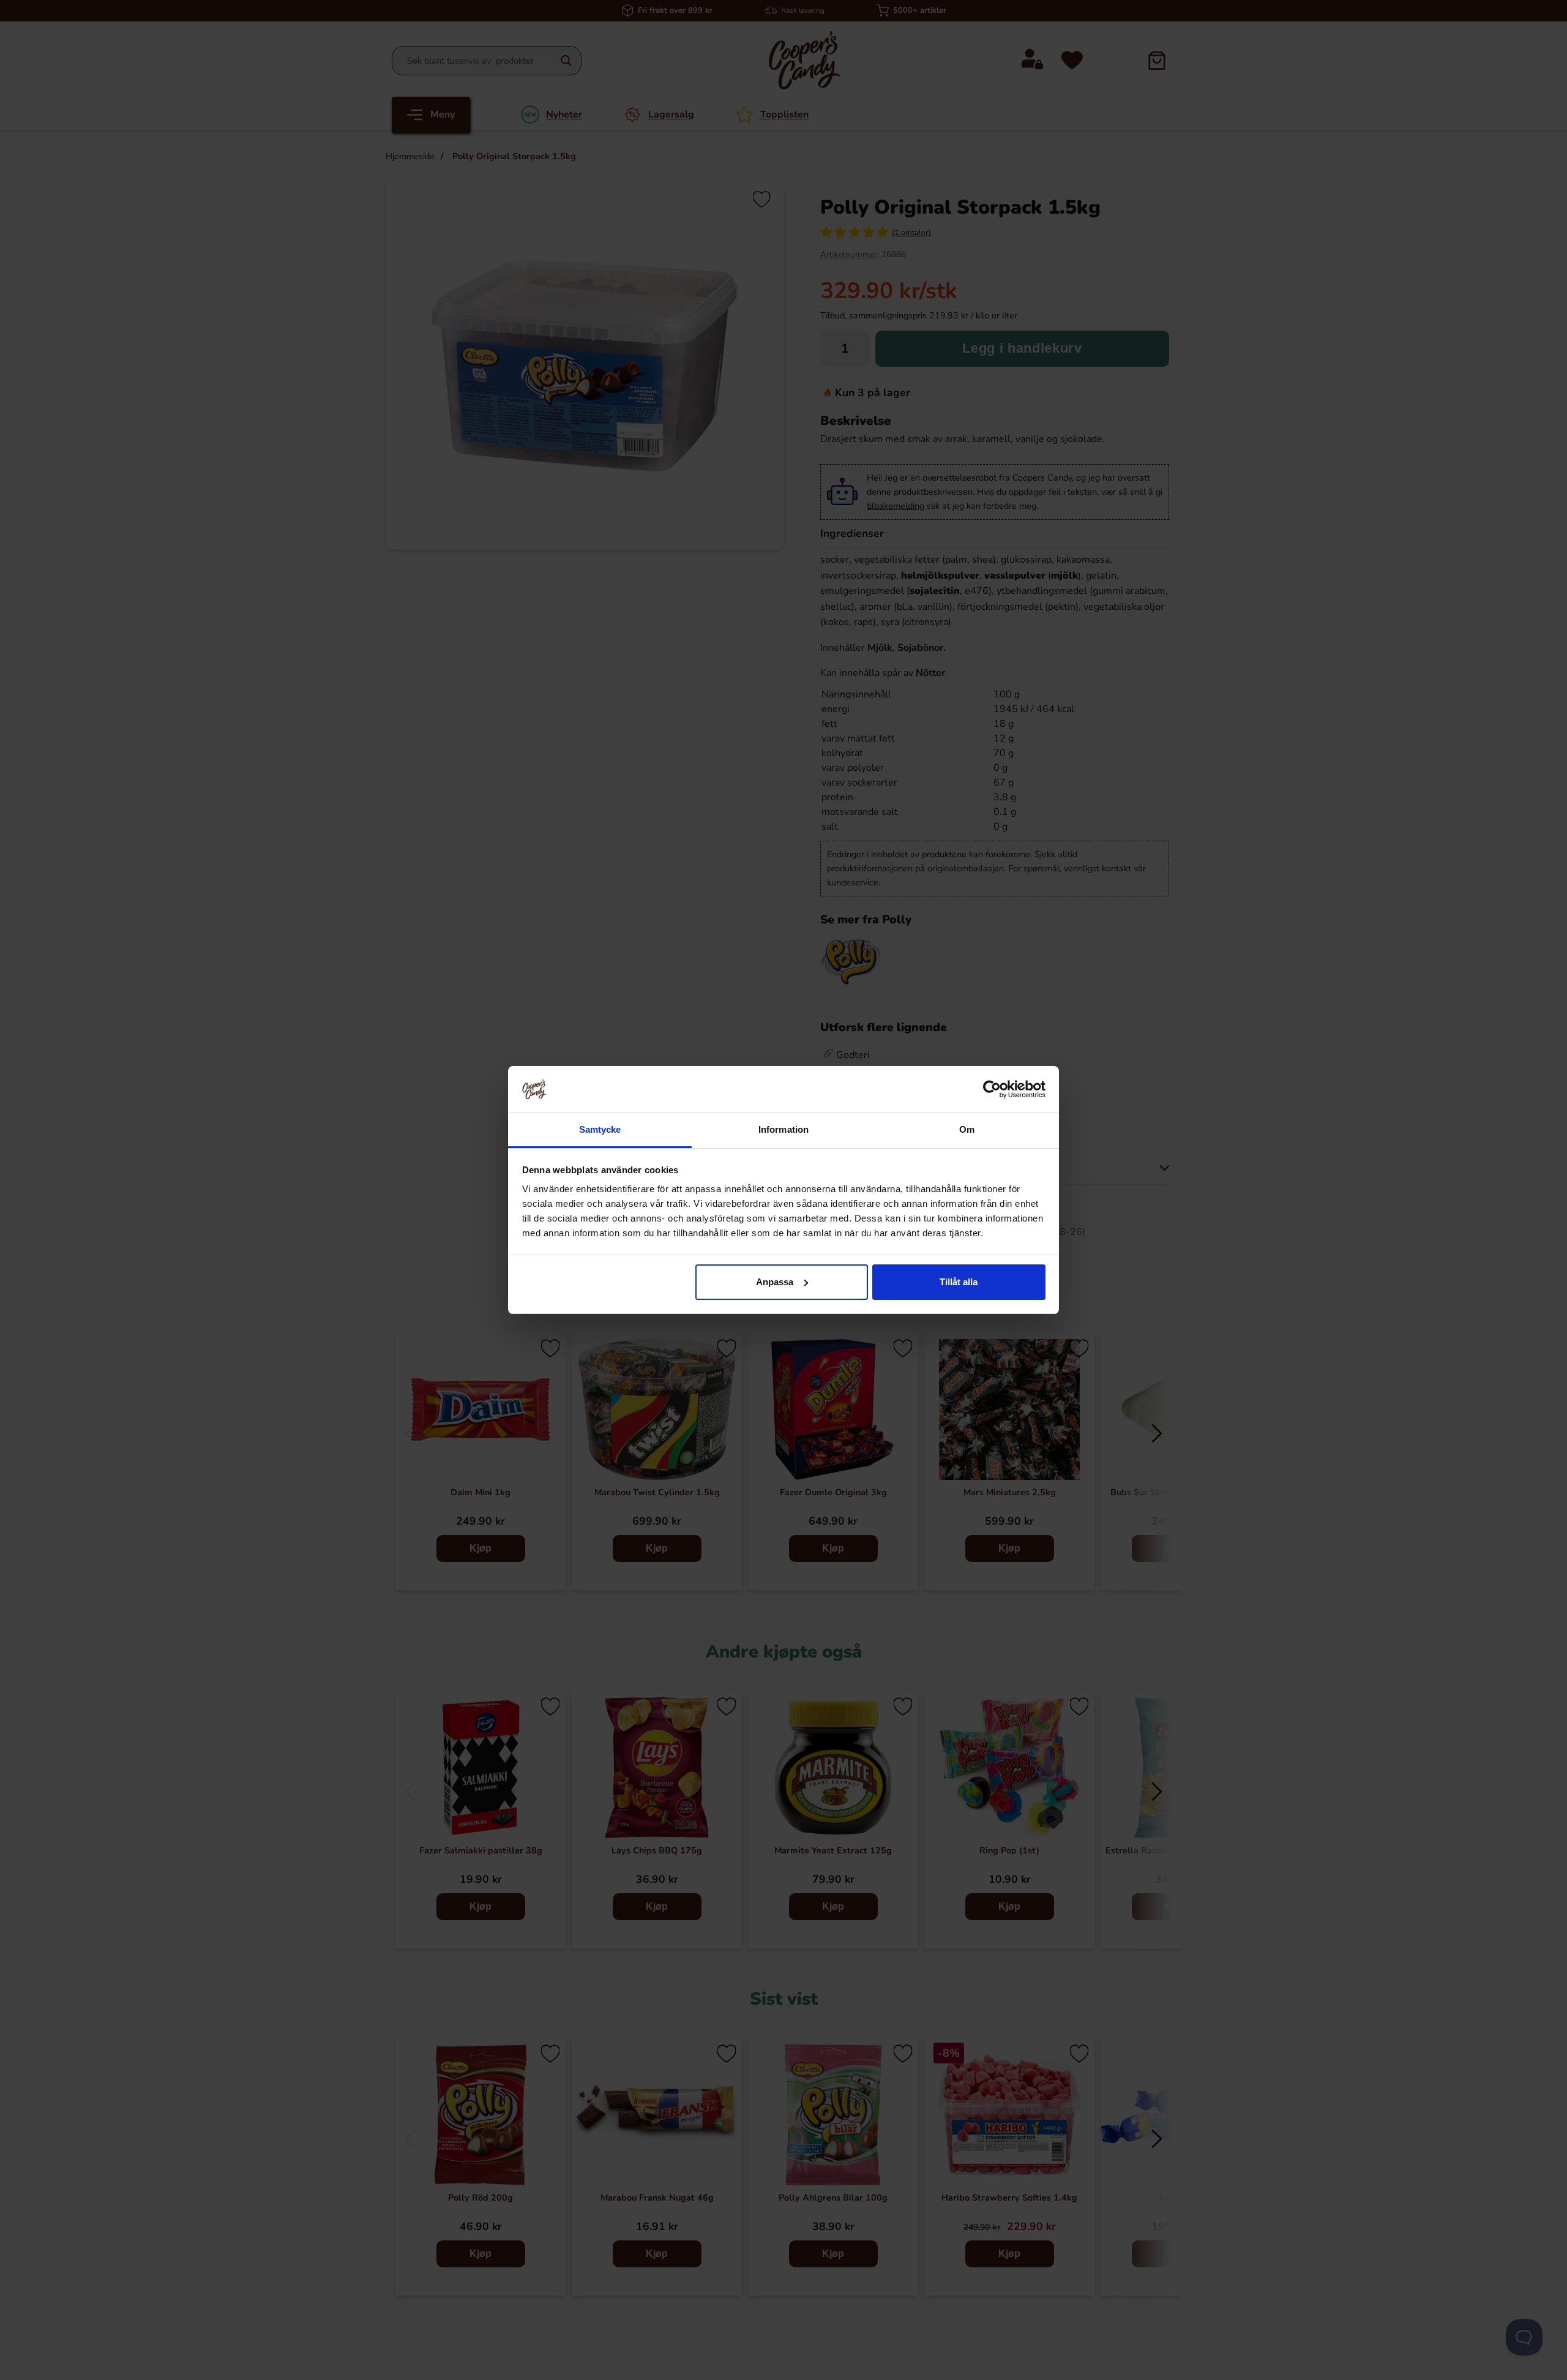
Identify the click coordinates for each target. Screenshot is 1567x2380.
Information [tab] (783, 1129)
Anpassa (775, 1282)
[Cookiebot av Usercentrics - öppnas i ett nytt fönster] (992, 1089)
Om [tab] (967, 1129)
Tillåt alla (959, 1282)
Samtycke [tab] (600, 1129)
